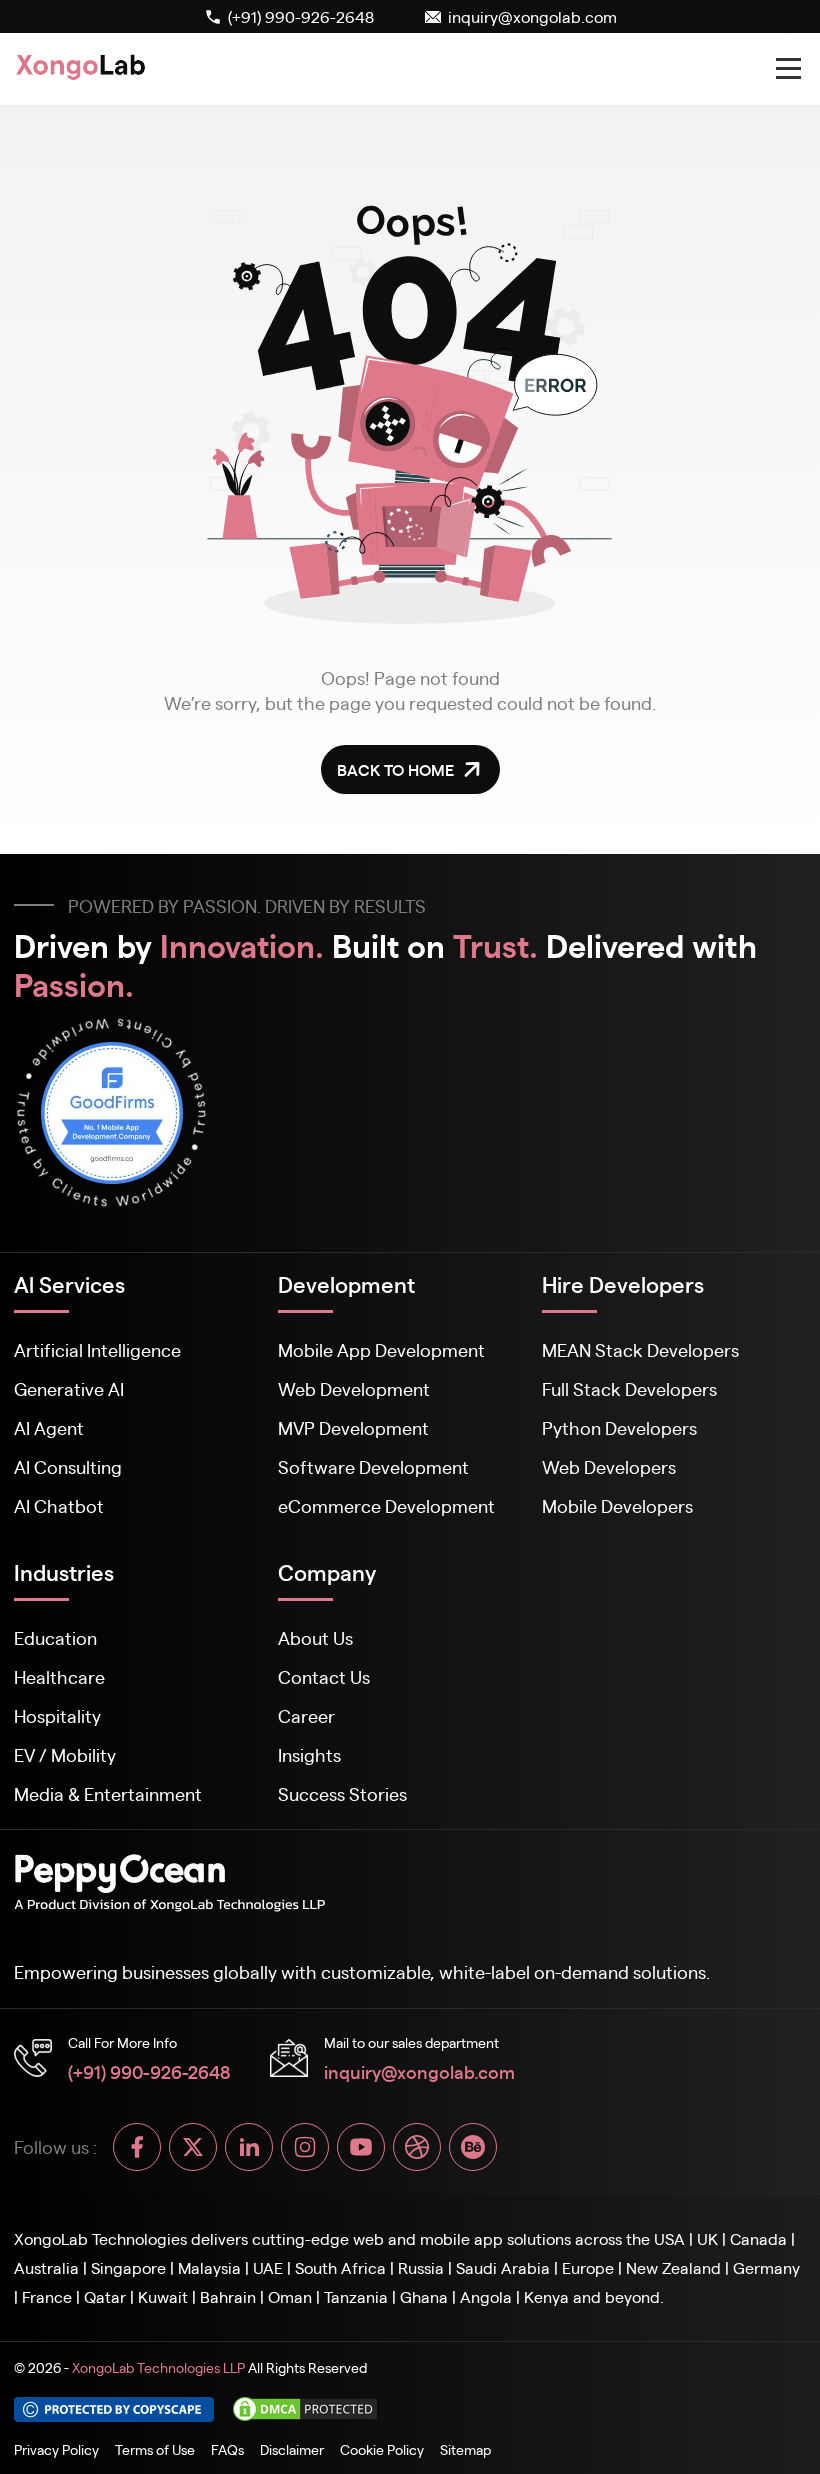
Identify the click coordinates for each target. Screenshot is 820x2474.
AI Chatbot (59, 1505)
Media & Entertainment (108, 1793)
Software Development (373, 1466)
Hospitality (57, 1715)
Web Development (354, 1388)
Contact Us (324, 1676)
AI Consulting (68, 1466)
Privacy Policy (56, 2449)
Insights (309, 1754)
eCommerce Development (386, 1505)
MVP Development (353, 1427)
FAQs (227, 2449)
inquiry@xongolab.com (419, 2071)
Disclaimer (292, 2449)
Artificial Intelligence (97, 1349)
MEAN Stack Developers (640, 1349)
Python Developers (619, 1427)
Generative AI (69, 1388)
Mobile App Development (381, 1349)
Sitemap (465, 2449)
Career (306, 1715)
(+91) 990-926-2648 (149, 2071)
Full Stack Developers (629, 1388)
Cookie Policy (382, 2449)
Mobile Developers (617, 1505)
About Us (315, 1637)
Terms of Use (155, 2449)
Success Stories (342, 1793)
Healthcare (59, 1676)
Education (55, 1637)
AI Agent (49, 1427)
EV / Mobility (65, 1754)
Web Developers (609, 1466)
